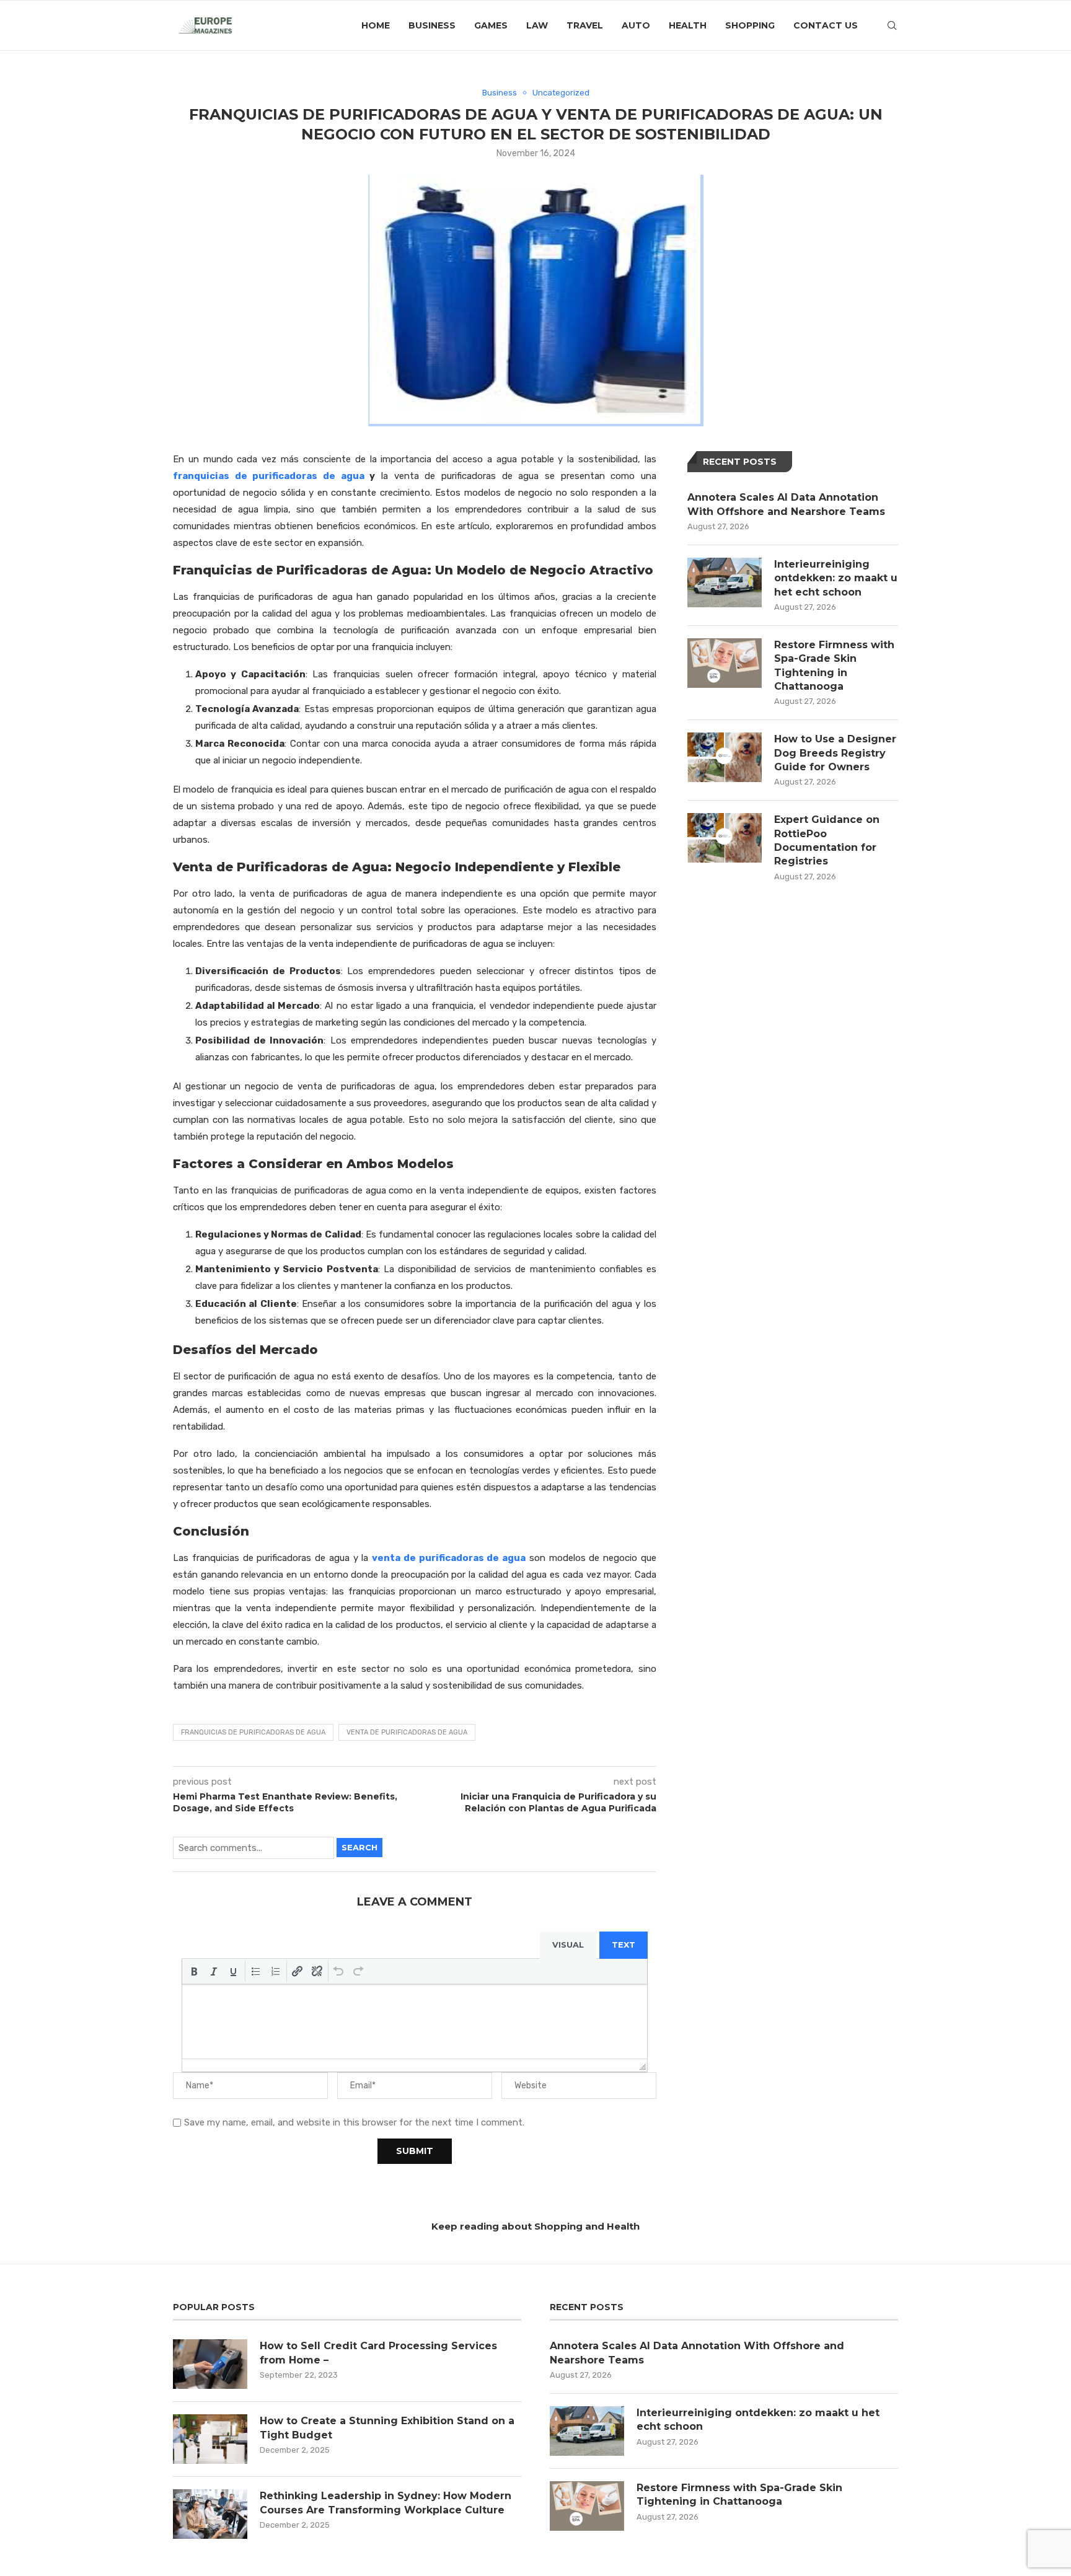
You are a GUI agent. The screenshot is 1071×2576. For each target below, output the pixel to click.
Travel (585, 25)
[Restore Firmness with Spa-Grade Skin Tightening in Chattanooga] (725, 663)
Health (688, 25)
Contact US (826, 25)
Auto (636, 25)
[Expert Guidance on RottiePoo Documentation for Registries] (725, 838)
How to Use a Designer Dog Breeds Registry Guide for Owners (835, 753)
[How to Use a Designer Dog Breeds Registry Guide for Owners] (725, 757)
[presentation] (194, 1971)
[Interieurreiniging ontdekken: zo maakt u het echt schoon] (725, 582)
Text (624, 1945)
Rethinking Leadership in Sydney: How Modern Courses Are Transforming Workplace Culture (386, 2503)
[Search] (892, 25)
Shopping (750, 25)
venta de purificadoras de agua (449, 1558)
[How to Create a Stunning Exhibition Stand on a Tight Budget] (210, 2439)
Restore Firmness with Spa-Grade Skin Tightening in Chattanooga (834, 666)
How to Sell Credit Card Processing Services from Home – (378, 2353)
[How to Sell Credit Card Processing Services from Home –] (210, 2364)
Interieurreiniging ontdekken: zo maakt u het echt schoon (836, 578)
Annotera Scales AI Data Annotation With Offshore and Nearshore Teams (786, 504)
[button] (194, 1971)
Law (537, 25)
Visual (568, 1945)
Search (359, 1847)
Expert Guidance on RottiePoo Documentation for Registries (827, 840)
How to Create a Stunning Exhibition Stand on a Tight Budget (387, 2428)
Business (432, 25)
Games (491, 25)
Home (376, 25)
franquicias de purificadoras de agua (269, 476)
